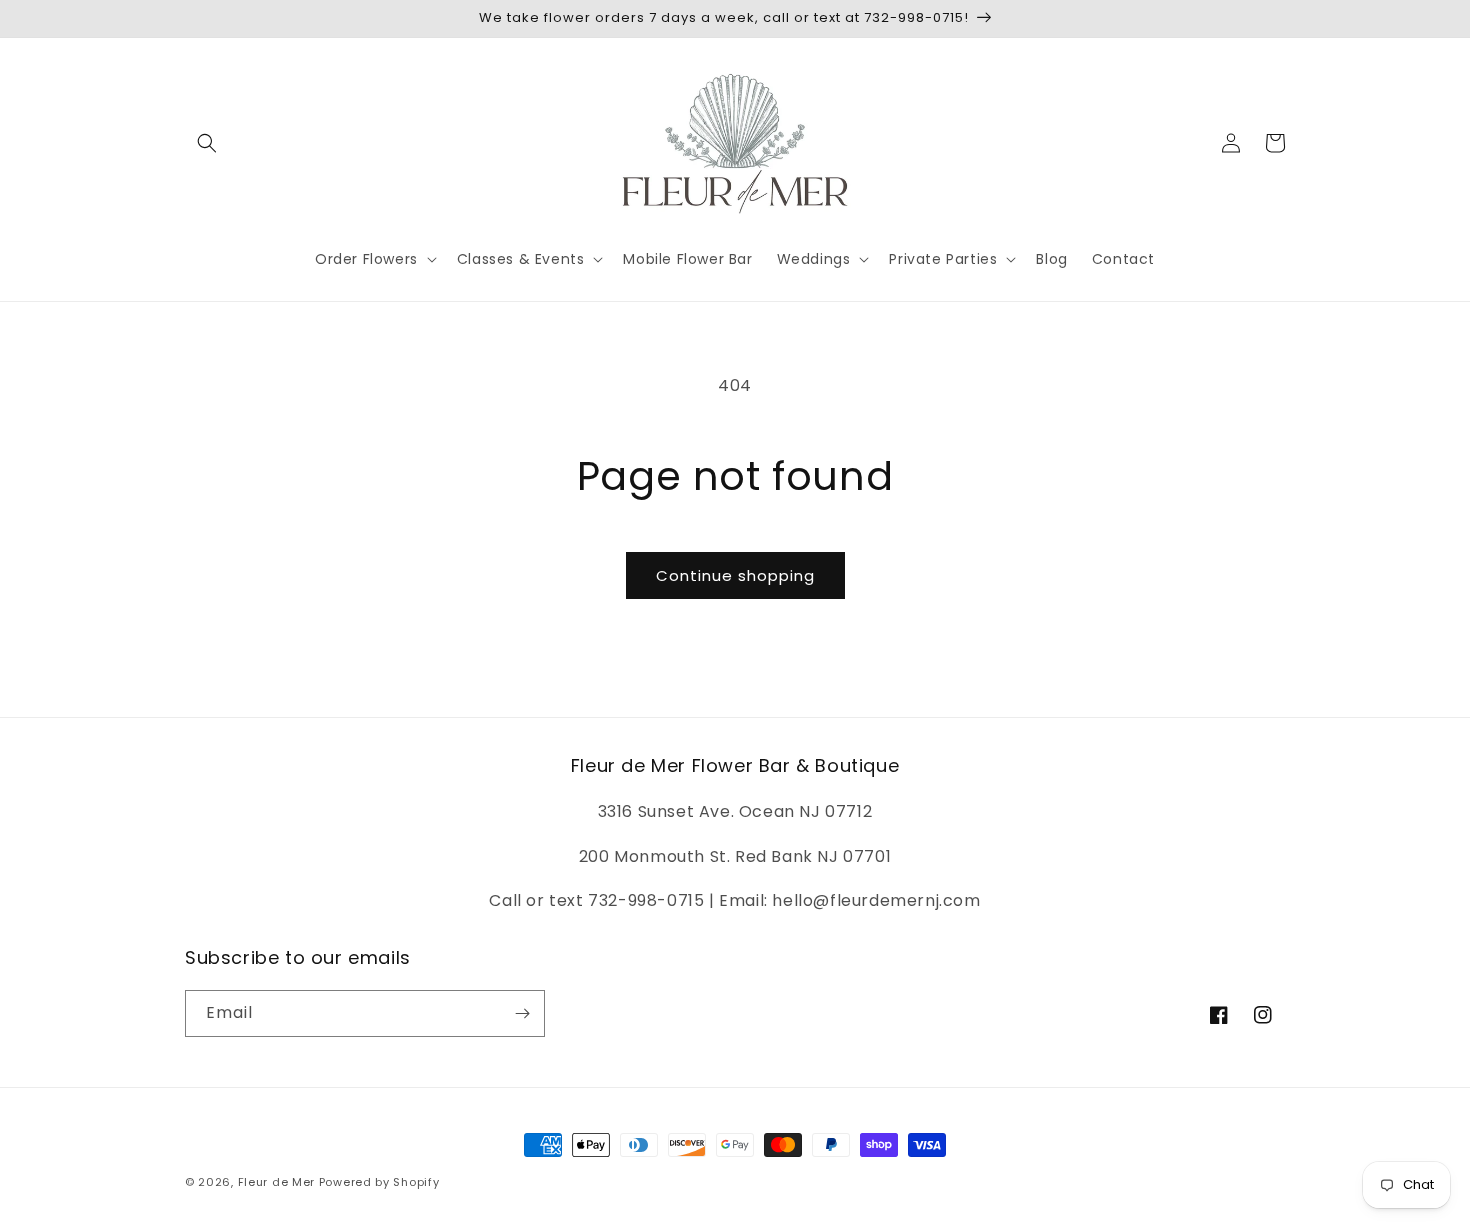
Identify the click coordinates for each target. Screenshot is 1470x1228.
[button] (207, 143)
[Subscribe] (522, 1013)
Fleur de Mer (276, 1182)
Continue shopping (735, 575)
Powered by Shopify (379, 1182)
